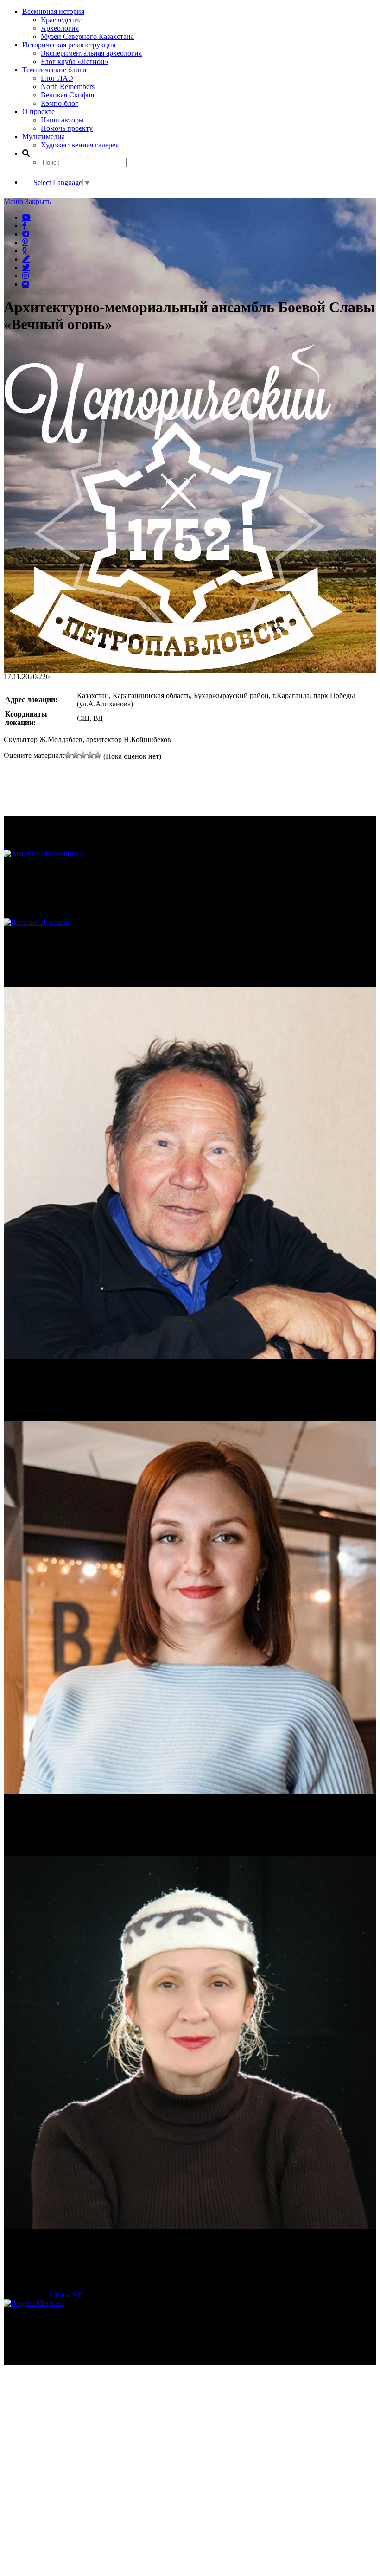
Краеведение (61, 20)
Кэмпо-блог (60, 103)
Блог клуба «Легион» (75, 61)
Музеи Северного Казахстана (87, 36)
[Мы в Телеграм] (26, 234)
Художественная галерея (80, 145)
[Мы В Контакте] (25, 284)
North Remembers (68, 87)
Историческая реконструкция (69, 45)
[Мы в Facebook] (25, 225)
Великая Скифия (67, 95)
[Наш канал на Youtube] (26, 217)
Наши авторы (62, 120)
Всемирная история (53, 11)
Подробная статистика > (85, 2361)
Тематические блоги (54, 70)
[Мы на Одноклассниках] (25, 250)
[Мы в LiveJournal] (26, 259)
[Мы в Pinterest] (25, 242)
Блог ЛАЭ (57, 78)
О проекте (38, 112)
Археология (60, 28)
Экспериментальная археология (91, 53)
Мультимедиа (44, 137)
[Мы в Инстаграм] (25, 276)
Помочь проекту (67, 128)
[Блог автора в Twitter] (26, 267)
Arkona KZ (65, 2295)
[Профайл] (190, 923)
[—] (174, 668)
